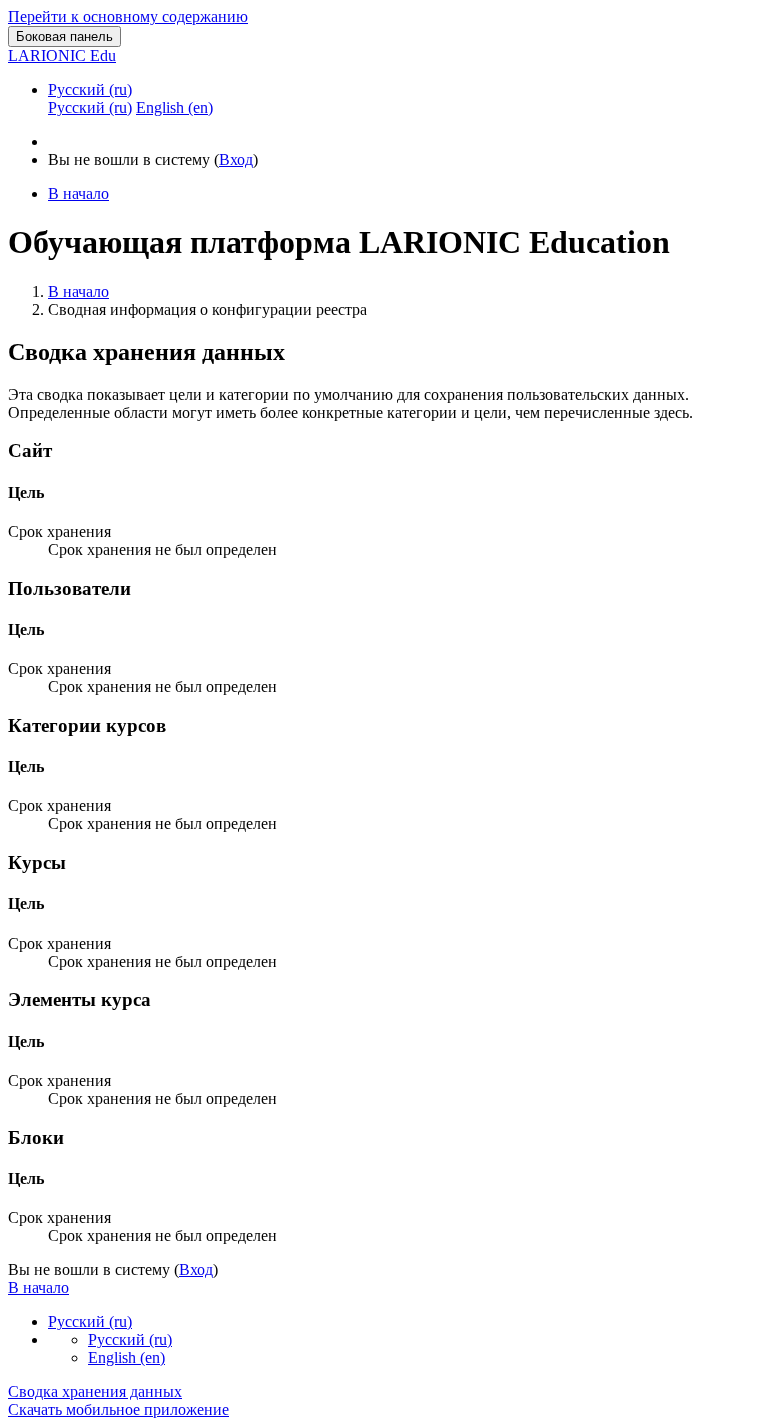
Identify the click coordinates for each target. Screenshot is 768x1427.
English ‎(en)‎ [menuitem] (174, 107)
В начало (78, 291)
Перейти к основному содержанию (128, 16)
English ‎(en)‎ (126, 1357)
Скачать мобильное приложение (118, 1409)
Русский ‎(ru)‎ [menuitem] (90, 107)
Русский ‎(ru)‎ (90, 89)
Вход (236, 159)
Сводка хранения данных (95, 1391)
